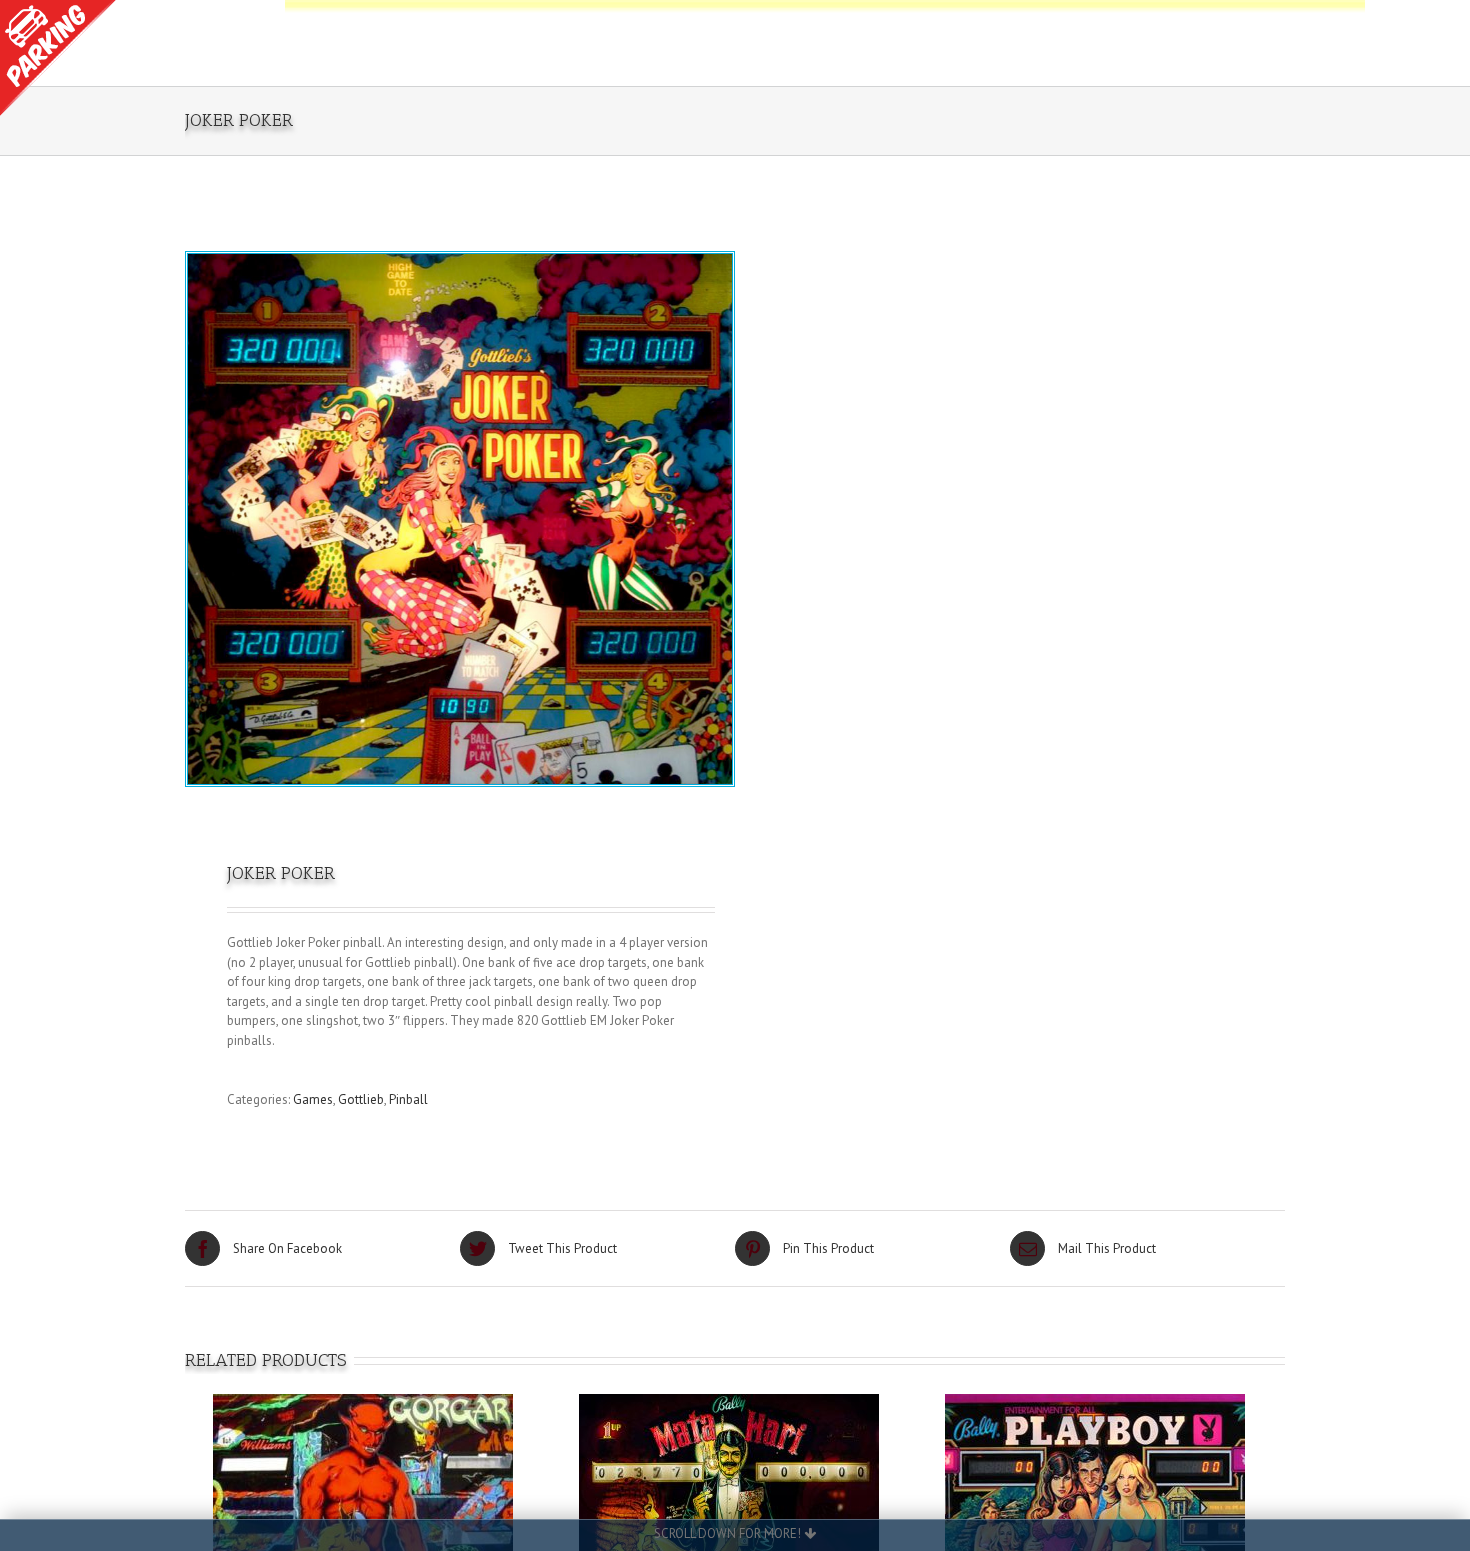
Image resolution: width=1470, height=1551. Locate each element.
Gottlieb (361, 1099)
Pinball (408, 1099)
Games (313, 1099)
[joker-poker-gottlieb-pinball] (460, 519)
